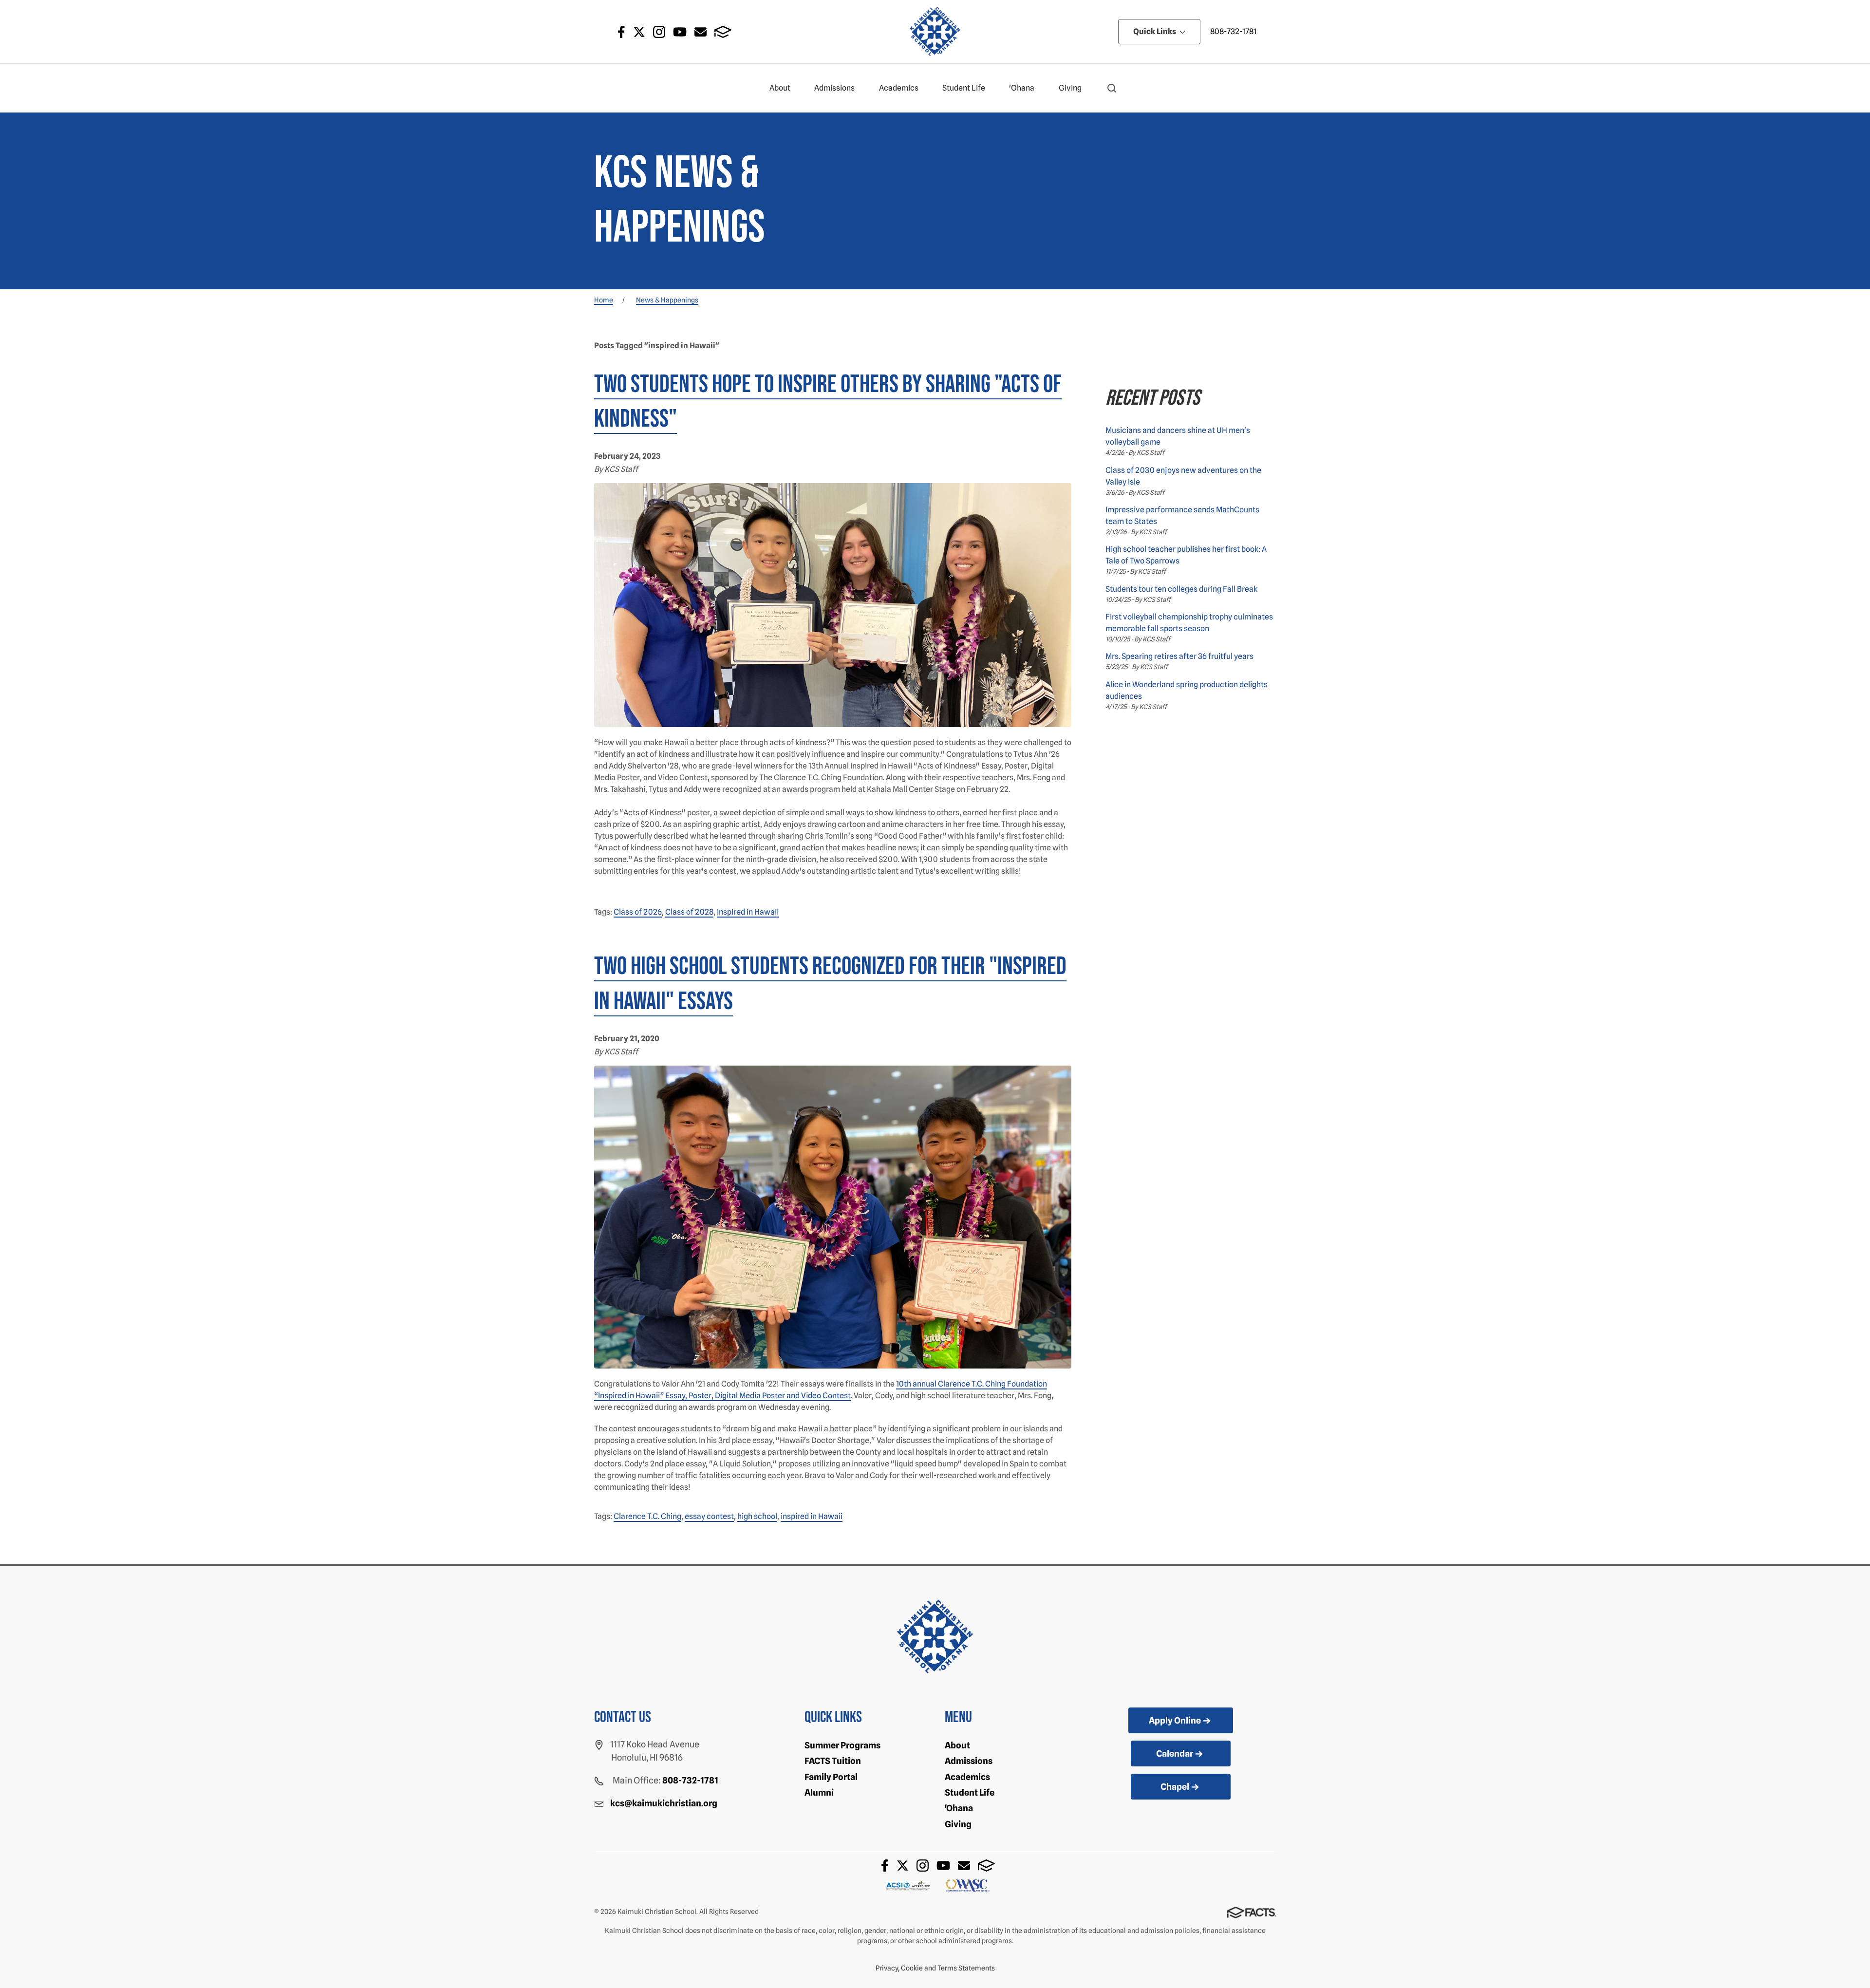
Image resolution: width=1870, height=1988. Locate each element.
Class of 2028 (689, 912)
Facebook (621, 32)
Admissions (834, 88)
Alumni (819, 1792)
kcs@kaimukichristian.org (664, 1803)
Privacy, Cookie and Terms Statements (935, 1968)
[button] (1112, 88)
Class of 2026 (638, 912)
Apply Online (1175, 1720)
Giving (1070, 88)
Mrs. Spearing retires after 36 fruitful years (1179, 656)
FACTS (723, 32)
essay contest (709, 1516)
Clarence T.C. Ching (647, 1516)
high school (757, 1516)
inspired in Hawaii (748, 912)
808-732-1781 (1233, 31)
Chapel (1175, 1787)
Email (701, 32)
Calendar (1175, 1754)
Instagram (659, 32)
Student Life (964, 88)
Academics (899, 88)
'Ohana (1022, 88)
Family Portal (831, 1777)
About (780, 88)
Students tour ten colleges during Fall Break (1181, 589)
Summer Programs (842, 1745)
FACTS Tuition (833, 1761)
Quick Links (1155, 31)
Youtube (680, 32)
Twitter (639, 32)
